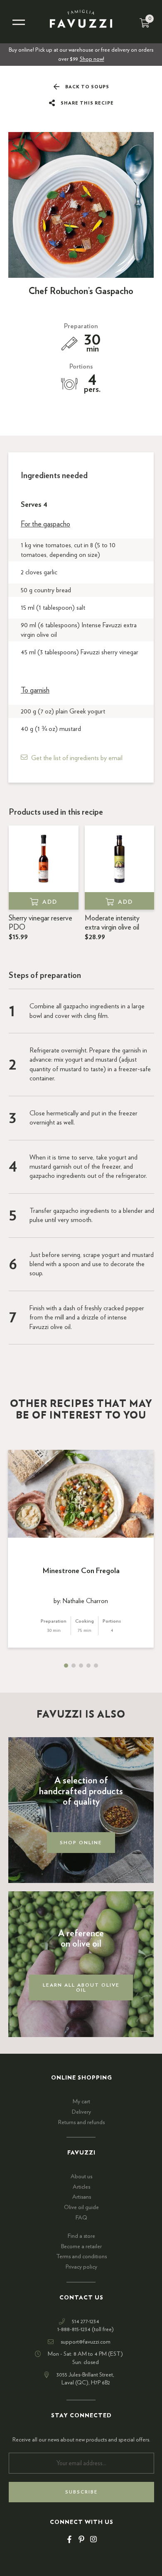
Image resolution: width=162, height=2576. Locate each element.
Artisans (82, 2197)
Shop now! (92, 59)
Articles (81, 2187)
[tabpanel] (81, 1549)
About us (81, 2177)
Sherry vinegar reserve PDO (40, 928)
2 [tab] (74, 1666)
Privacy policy (81, 2267)
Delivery (81, 2112)
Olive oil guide (81, 2207)
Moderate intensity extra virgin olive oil (112, 928)
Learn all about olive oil (81, 1987)
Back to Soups (87, 87)
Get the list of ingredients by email (77, 758)
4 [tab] (88, 1666)
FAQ (81, 2218)
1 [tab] (66, 1666)
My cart (81, 2102)
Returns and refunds (81, 2122)
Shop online (81, 1843)
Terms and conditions (81, 2257)
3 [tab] (81, 1666)
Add (50, 902)
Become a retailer (81, 2247)
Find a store (81, 2236)
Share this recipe (87, 103)
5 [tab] (96, 1666)
